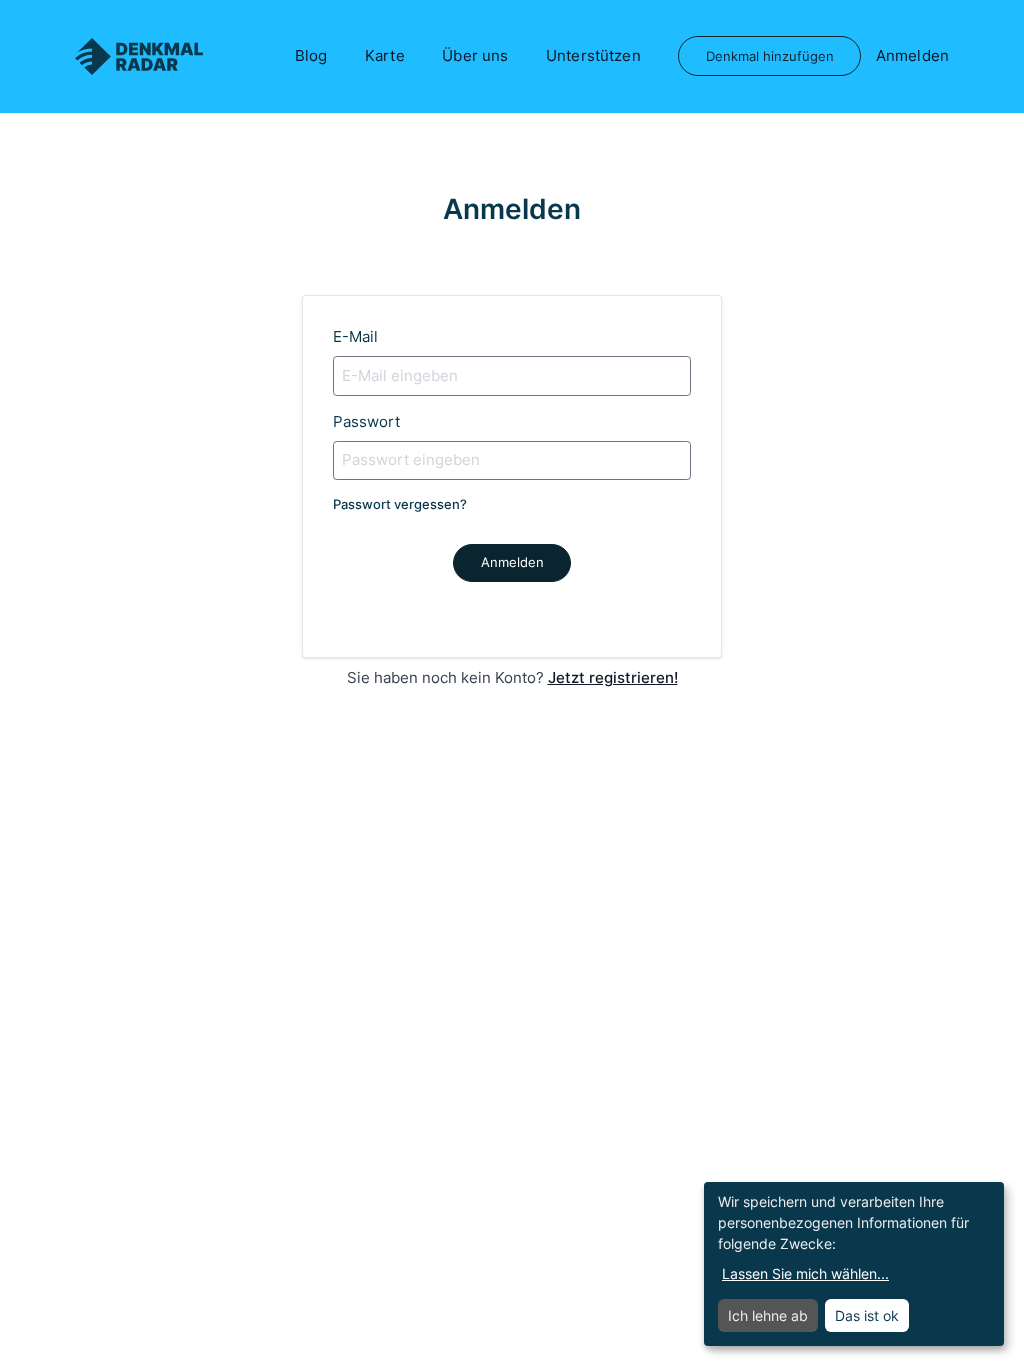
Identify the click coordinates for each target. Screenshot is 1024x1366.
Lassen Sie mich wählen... (805, 1273)
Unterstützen (593, 55)
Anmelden (912, 55)
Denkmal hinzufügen (770, 56)
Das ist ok (867, 1315)
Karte (385, 55)
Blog (311, 55)
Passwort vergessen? (400, 504)
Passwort (366, 421)
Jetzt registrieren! (613, 677)
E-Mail (355, 336)
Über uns (475, 55)
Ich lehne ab (768, 1315)
